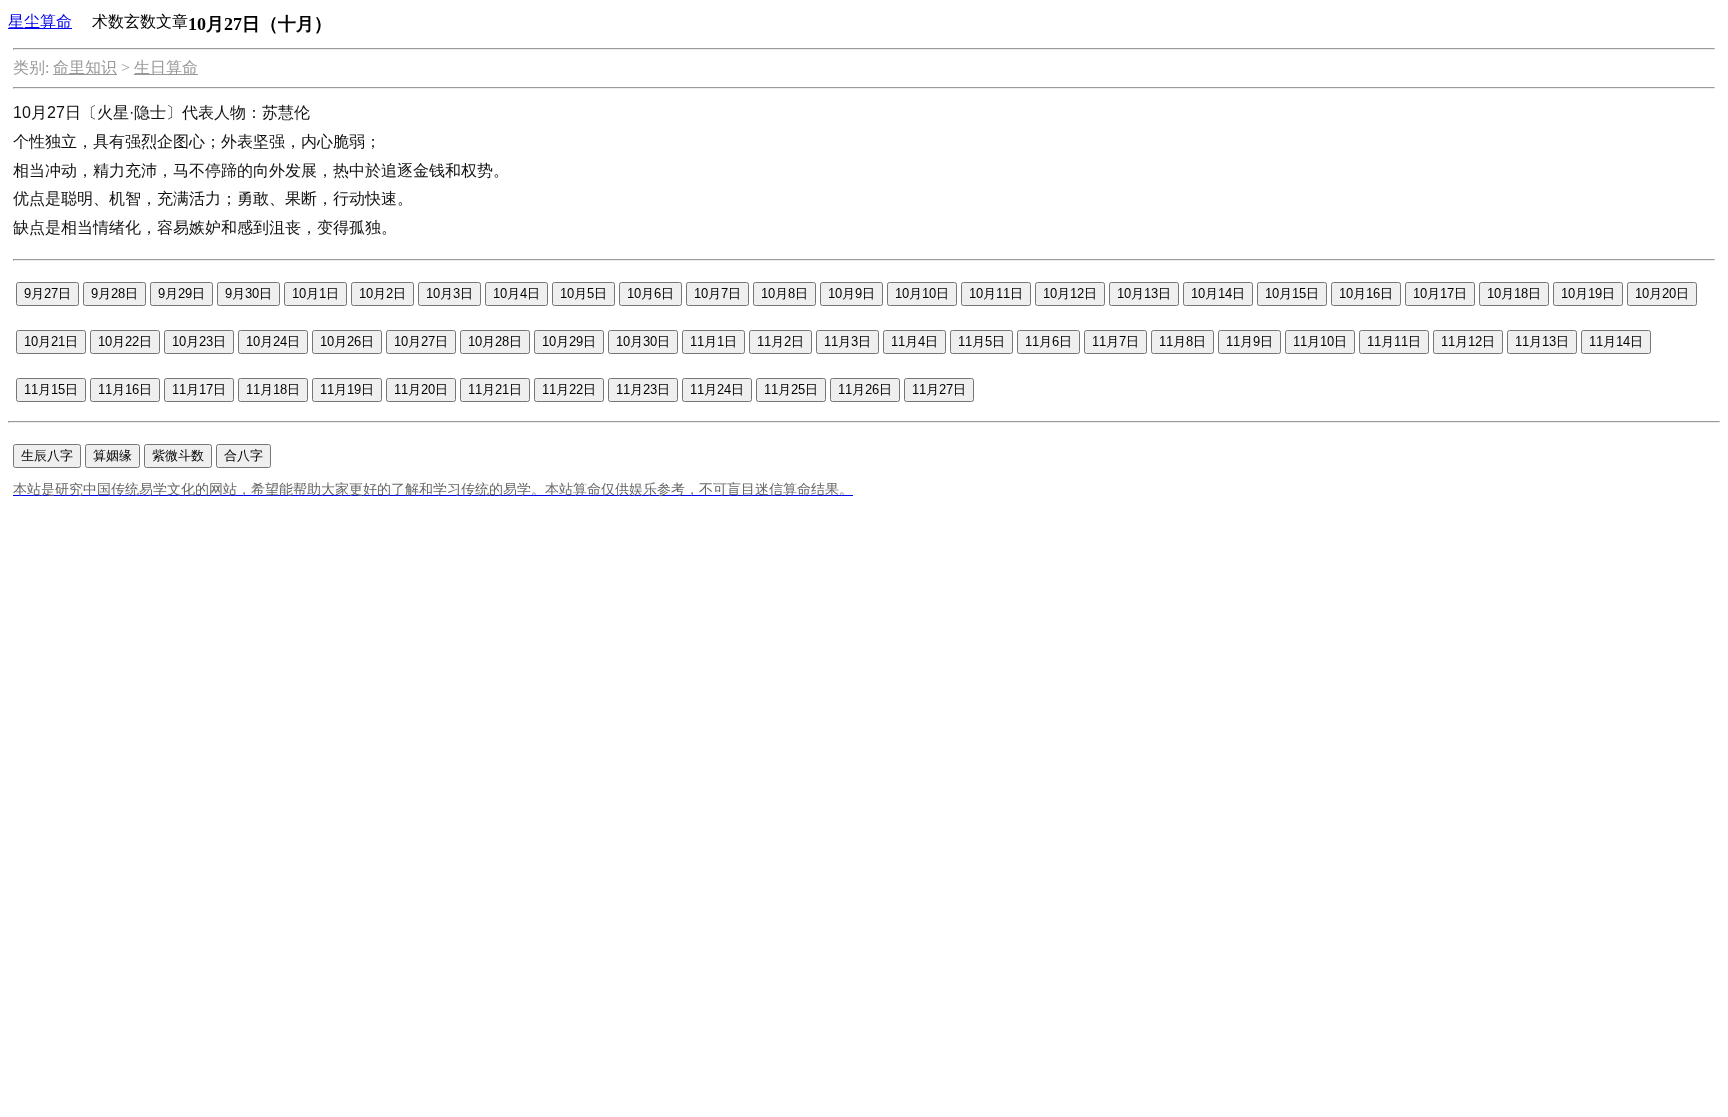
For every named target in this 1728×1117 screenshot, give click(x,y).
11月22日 (569, 389)
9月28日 (114, 293)
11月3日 (847, 341)
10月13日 (1144, 293)
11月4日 (914, 341)
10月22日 (125, 341)
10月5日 (583, 293)
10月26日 (347, 341)
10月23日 (199, 341)
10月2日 (382, 293)
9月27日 (47, 293)
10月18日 (1514, 293)
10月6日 (650, 293)
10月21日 (51, 341)
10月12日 (1070, 293)
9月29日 (181, 293)
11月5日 (981, 341)
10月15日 (1292, 293)
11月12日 (1468, 341)
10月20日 (1662, 293)
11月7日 (1115, 341)
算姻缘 (112, 455)
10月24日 (273, 341)
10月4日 (516, 293)
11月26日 (865, 389)
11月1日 (713, 341)
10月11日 (996, 293)
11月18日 (273, 389)
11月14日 (1616, 341)
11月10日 (1320, 341)
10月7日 (717, 293)
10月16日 (1366, 293)
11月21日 (495, 389)
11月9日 (1249, 341)
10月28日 (495, 341)
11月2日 (780, 341)
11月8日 (1182, 341)
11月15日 (51, 389)
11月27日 (939, 389)
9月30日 (248, 293)
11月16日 (125, 389)
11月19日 (347, 389)
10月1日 (315, 293)
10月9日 (851, 293)
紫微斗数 (178, 455)
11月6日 (1048, 341)
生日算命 (166, 67)
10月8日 (784, 293)
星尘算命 (40, 21)
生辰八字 (47, 455)
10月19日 (1588, 293)
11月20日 (421, 389)
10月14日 (1218, 293)
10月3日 (449, 293)
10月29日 (569, 341)
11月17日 (199, 389)
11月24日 (717, 389)
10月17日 (1440, 293)
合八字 (243, 455)
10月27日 (421, 341)
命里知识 (85, 67)
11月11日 (1394, 341)
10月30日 (643, 341)
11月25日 (791, 389)
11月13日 (1542, 341)
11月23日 (643, 389)
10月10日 (922, 293)
